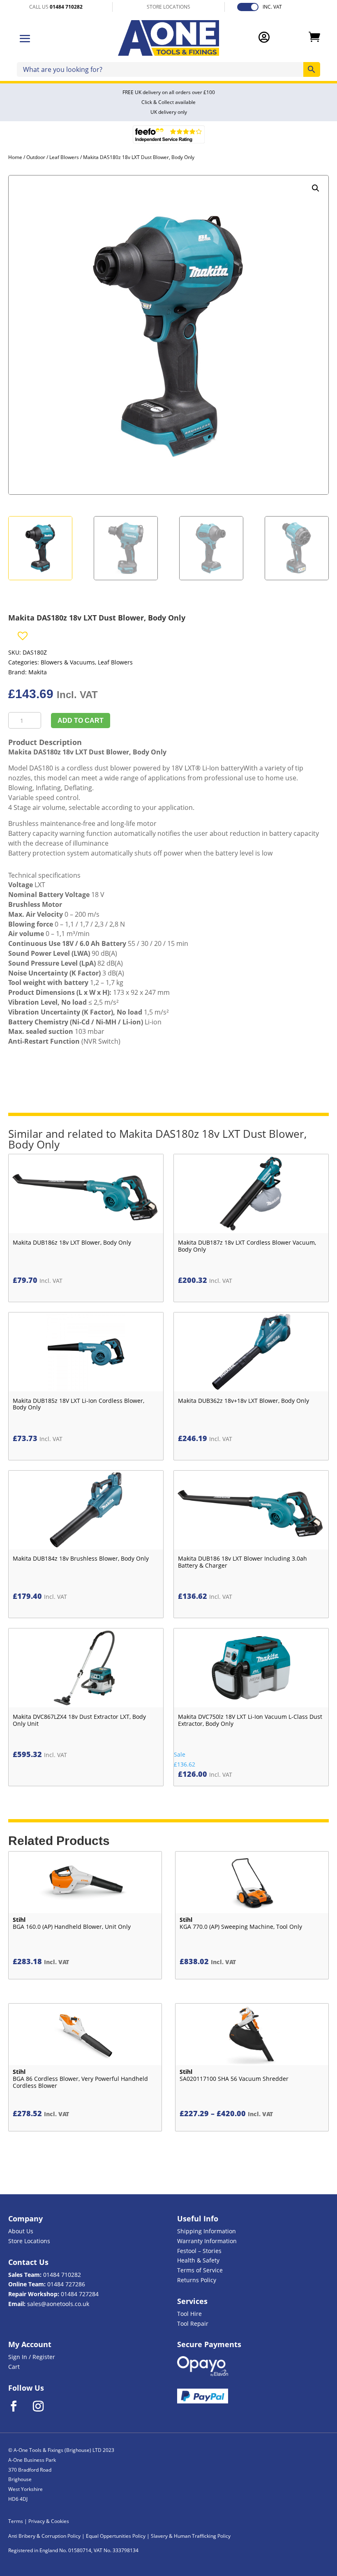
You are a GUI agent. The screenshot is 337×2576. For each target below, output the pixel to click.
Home (15, 157)
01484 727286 (66, 2284)
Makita (38, 672)
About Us (21, 2231)
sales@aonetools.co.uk (58, 2304)
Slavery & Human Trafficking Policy (191, 2536)
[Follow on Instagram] (44, 2406)
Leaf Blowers (64, 157)
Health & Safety (198, 2260)
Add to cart (81, 721)
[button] (316, 188)
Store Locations (29, 2241)
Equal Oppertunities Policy (116, 2536)
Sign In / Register (32, 2357)
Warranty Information (207, 2241)
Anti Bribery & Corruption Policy (44, 2536)
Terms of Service (200, 2270)
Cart (14, 2367)
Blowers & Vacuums (68, 662)
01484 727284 (80, 2294)
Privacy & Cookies (49, 2521)
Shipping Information (207, 2231)
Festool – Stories (199, 2251)
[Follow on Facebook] (19, 2406)
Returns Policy (197, 2280)
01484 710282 (62, 2275)
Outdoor (36, 157)
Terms (16, 2521)
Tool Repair (193, 2323)
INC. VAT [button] (272, 7)
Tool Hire (189, 2314)
